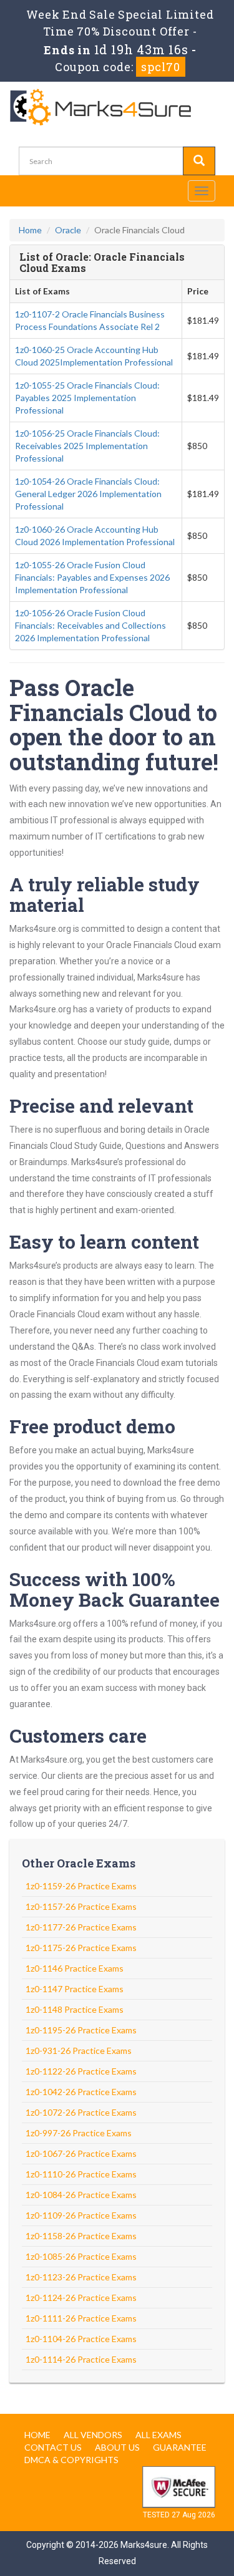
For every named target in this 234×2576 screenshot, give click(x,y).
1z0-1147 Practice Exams (75, 1989)
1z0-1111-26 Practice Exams (81, 2318)
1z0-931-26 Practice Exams (79, 2051)
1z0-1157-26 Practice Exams (81, 1906)
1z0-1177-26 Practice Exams (81, 1927)
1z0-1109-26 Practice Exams (81, 2215)
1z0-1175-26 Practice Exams (81, 1948)
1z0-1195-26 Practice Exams (81, 2030)
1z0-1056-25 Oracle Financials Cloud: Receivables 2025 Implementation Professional (87, 446)
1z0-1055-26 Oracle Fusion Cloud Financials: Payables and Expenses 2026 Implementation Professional (92, 577)
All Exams (158, 2435)
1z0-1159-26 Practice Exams (81, 1886)
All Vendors (93, 2435)
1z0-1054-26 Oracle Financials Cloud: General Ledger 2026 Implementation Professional (88, 494)
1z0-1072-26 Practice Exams (81, 2112)
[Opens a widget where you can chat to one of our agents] (187, 2554)
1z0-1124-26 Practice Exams (81, 2298)
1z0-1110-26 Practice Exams (81, 2174)
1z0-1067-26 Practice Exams (81, 2153)
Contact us (53, 2447)
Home (30, 230)
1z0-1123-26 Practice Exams (81, 2277)
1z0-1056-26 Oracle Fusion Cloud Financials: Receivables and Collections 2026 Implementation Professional (90, 625)
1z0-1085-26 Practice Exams (81, 2256)
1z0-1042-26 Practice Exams (81, 2092)
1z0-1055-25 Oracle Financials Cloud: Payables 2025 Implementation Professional (87, 398)
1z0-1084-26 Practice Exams (81, 2195)
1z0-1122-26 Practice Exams (81, 2071)
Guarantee (180, 2447)
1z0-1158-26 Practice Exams (81, 2236)
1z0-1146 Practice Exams (75, 1968)
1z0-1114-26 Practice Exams (81, 2359)
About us (117, 2447)
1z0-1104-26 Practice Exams (81, 2339)
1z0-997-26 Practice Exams (79, 2133)
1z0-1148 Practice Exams (75, 2009)
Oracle (68, 230)
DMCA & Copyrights (71, 2460)
